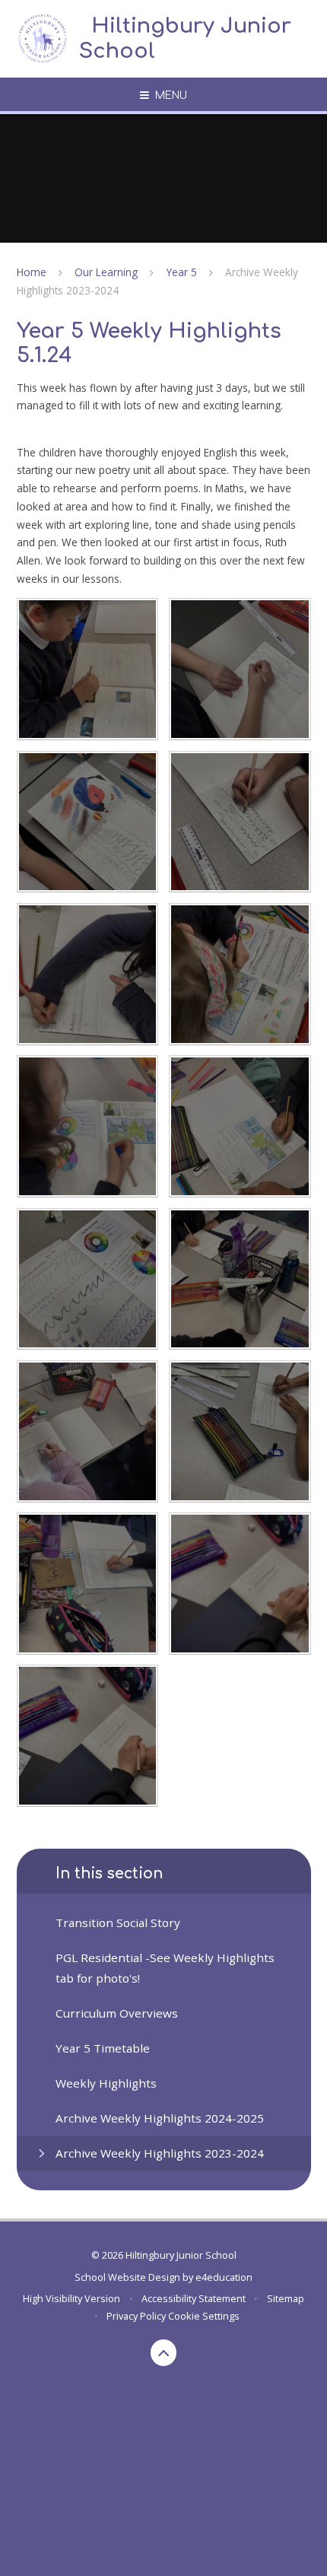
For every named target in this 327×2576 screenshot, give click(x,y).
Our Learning (106, 272)
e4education (224, 2277)
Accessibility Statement (194, 2298)
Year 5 (182, 272)
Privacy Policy (136, 2316)
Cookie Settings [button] (204, 2316)
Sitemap (286, 2298)
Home (32, 272)
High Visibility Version (71, 2298)
